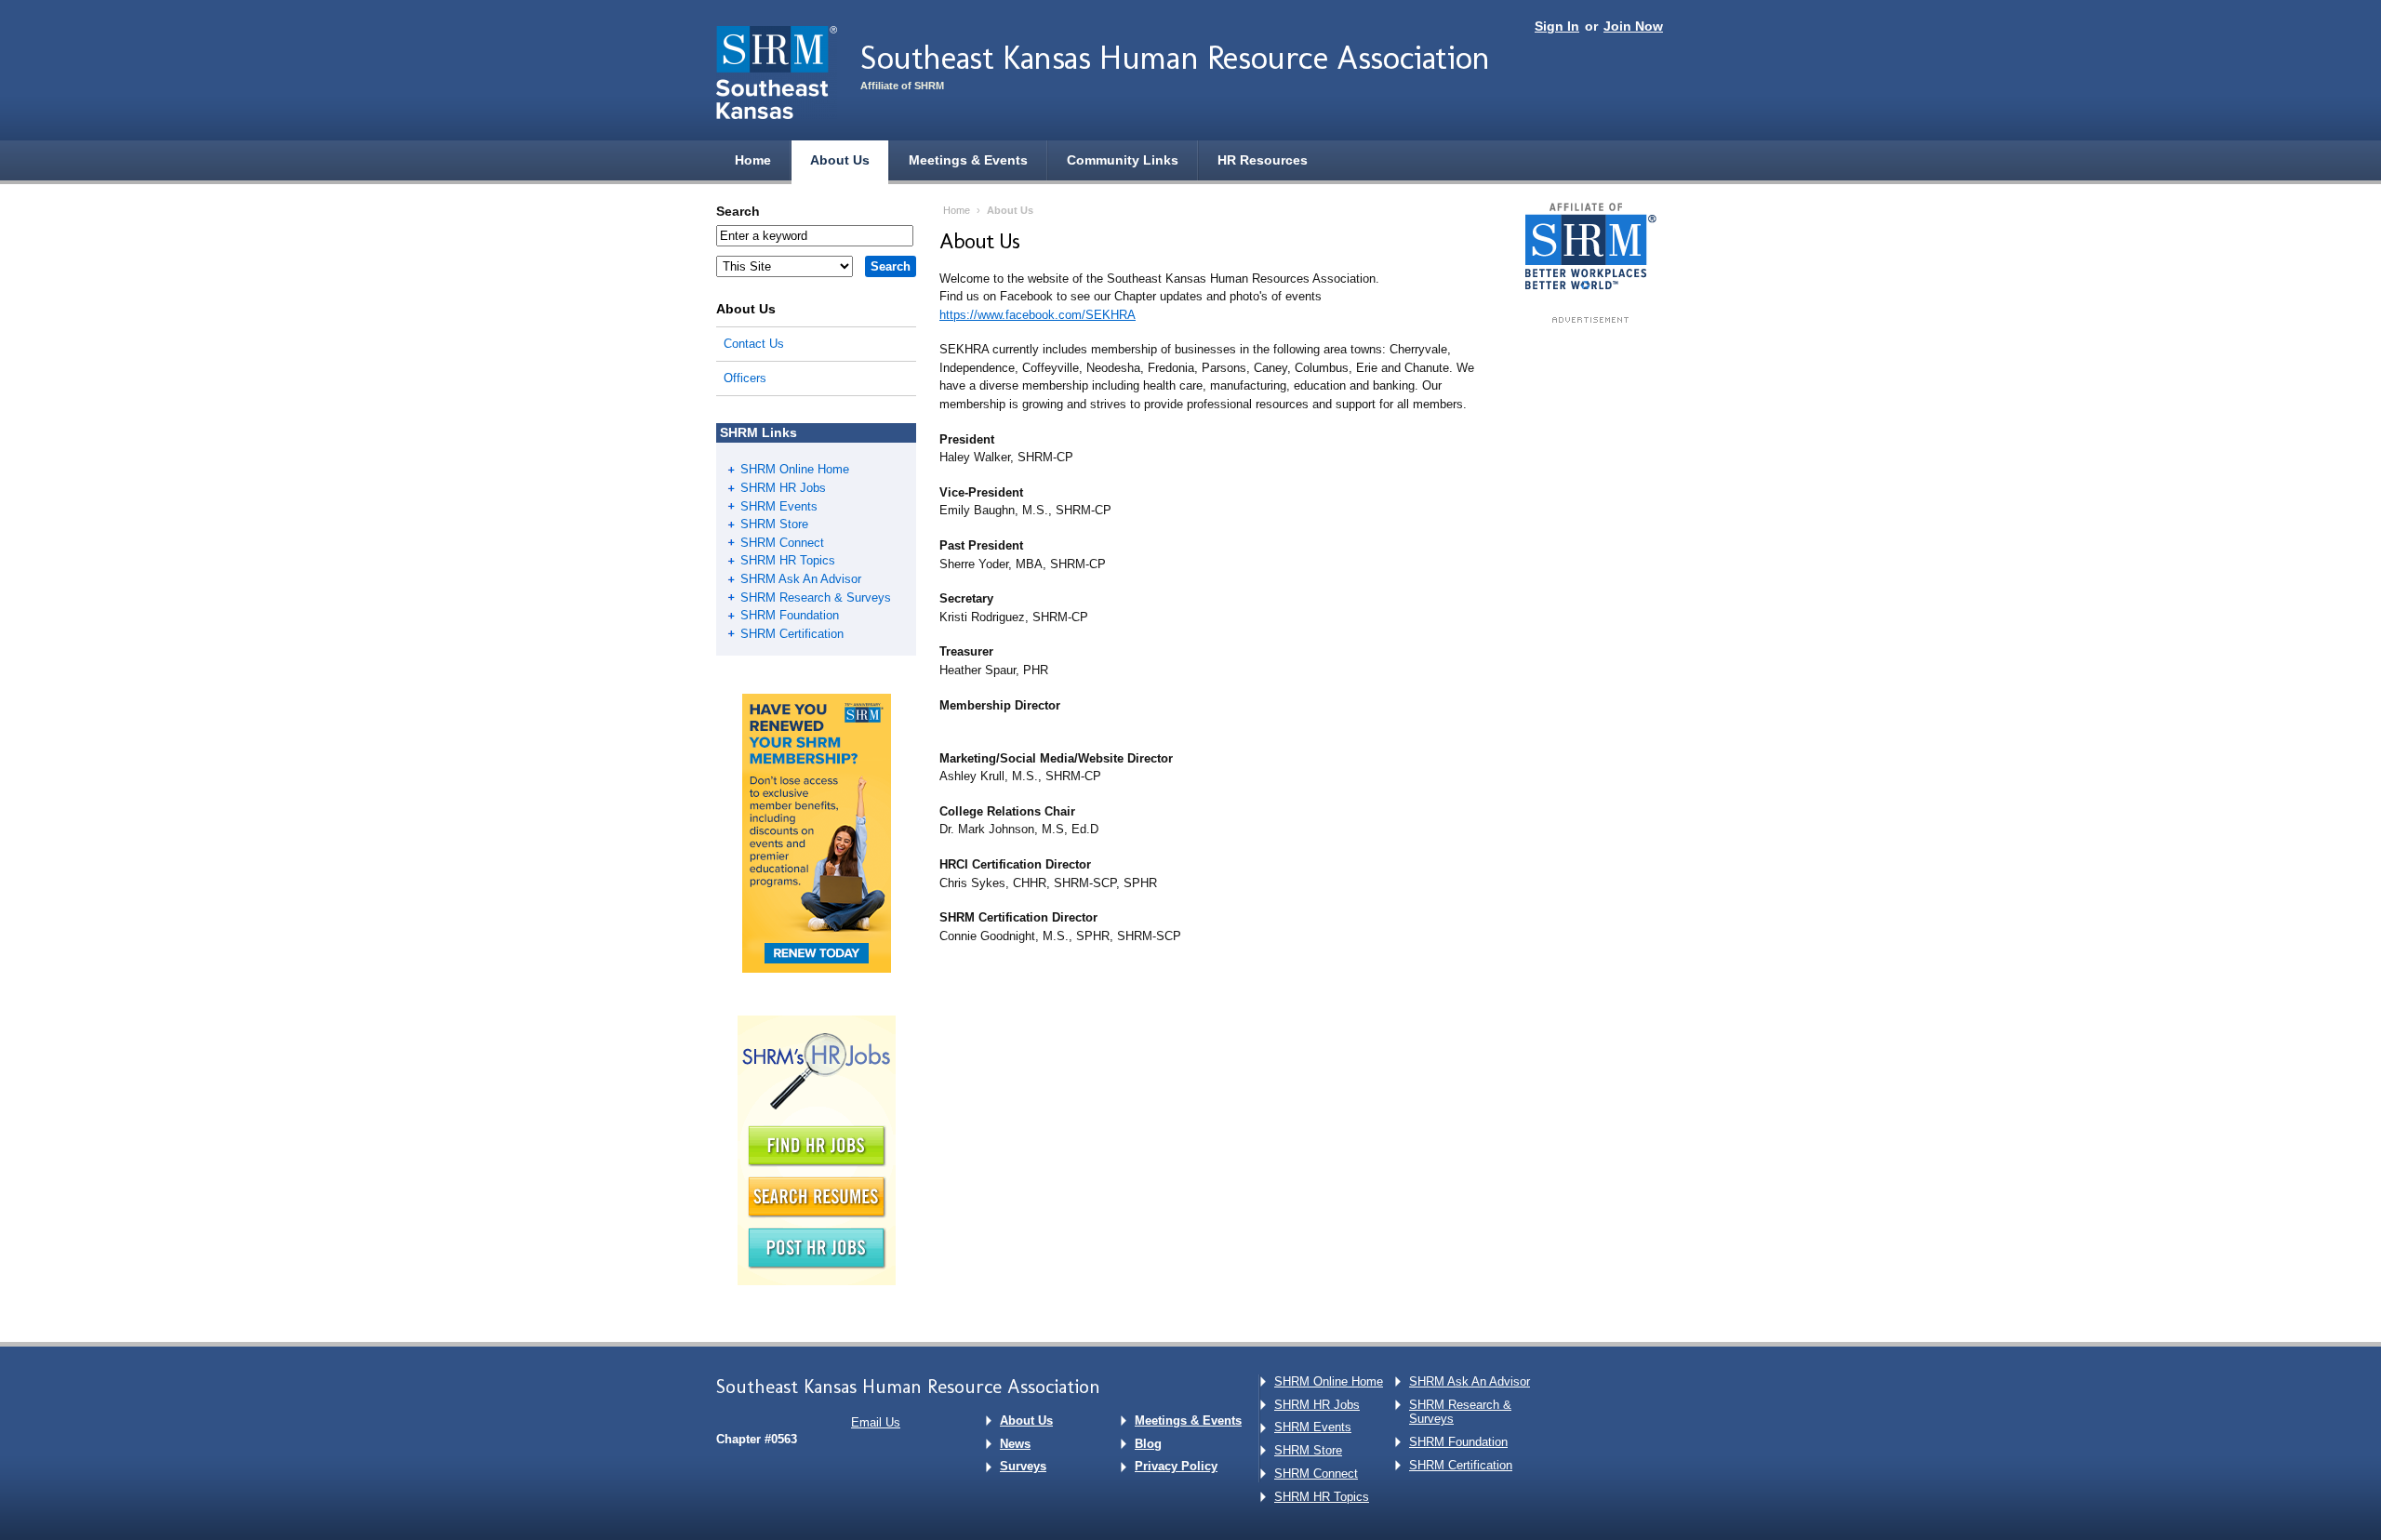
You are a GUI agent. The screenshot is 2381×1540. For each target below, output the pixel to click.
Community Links (1123, 160)
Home (753, 160)
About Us (840, 160)
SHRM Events (779, 506)
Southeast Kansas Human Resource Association (1175, 57)
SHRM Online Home (795, 469)
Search (738, 211)
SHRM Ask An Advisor (801, 579)
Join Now (1633, 26)
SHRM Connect (782, 543)
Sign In (1557, 26)
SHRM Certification (792, 634)
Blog (1148, 1444)
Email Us (876, 1422)
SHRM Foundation (790, 615)
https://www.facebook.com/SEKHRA (1038, 315)
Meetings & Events (968, 160)
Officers (745, 378)
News (1015, 1444)
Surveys (1023, 1466)
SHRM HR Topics (788, 560)
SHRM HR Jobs (783, 488)
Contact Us (754, 344)
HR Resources (1263, 160)
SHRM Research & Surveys (816, 597)
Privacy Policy (1176, 1466)
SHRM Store (774, 524)
